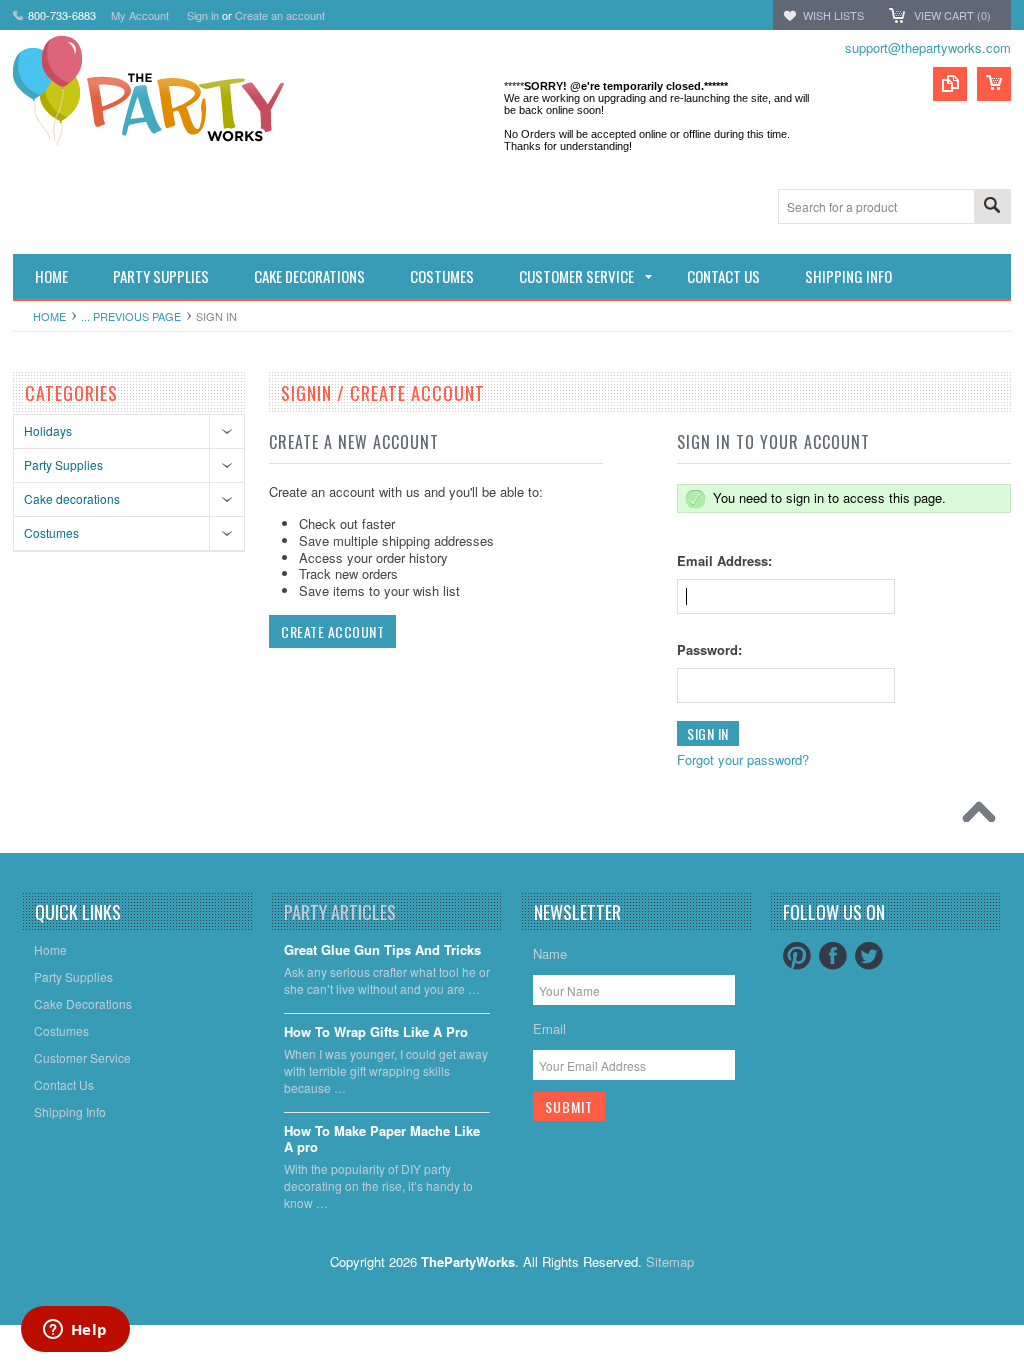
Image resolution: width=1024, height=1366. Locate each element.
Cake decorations (72, 498)
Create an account (280, 15)
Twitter (869, 956)
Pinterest (797, 956)
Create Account (332, 631)
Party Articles (340, 912)
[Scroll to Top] (984, 817)
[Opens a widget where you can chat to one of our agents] (75, 1331)
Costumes (51, 532)
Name (550, 953)
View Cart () (952, 15)
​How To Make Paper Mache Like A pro (382, 1140)
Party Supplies (63, 464)
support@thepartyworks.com (928, 47)
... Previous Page (131, 316)
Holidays (48, 430)
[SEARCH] (992, 207)
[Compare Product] (950, 84)
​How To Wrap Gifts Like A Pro (376, 1032)
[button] (1023, 1365)
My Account (140, 15)
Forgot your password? (743, 759)
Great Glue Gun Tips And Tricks (382, 950)
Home (49, 316)
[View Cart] (994, 84)
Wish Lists (833, 15)
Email (549, 1028)
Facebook (833, 956)
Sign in (203, 15)
